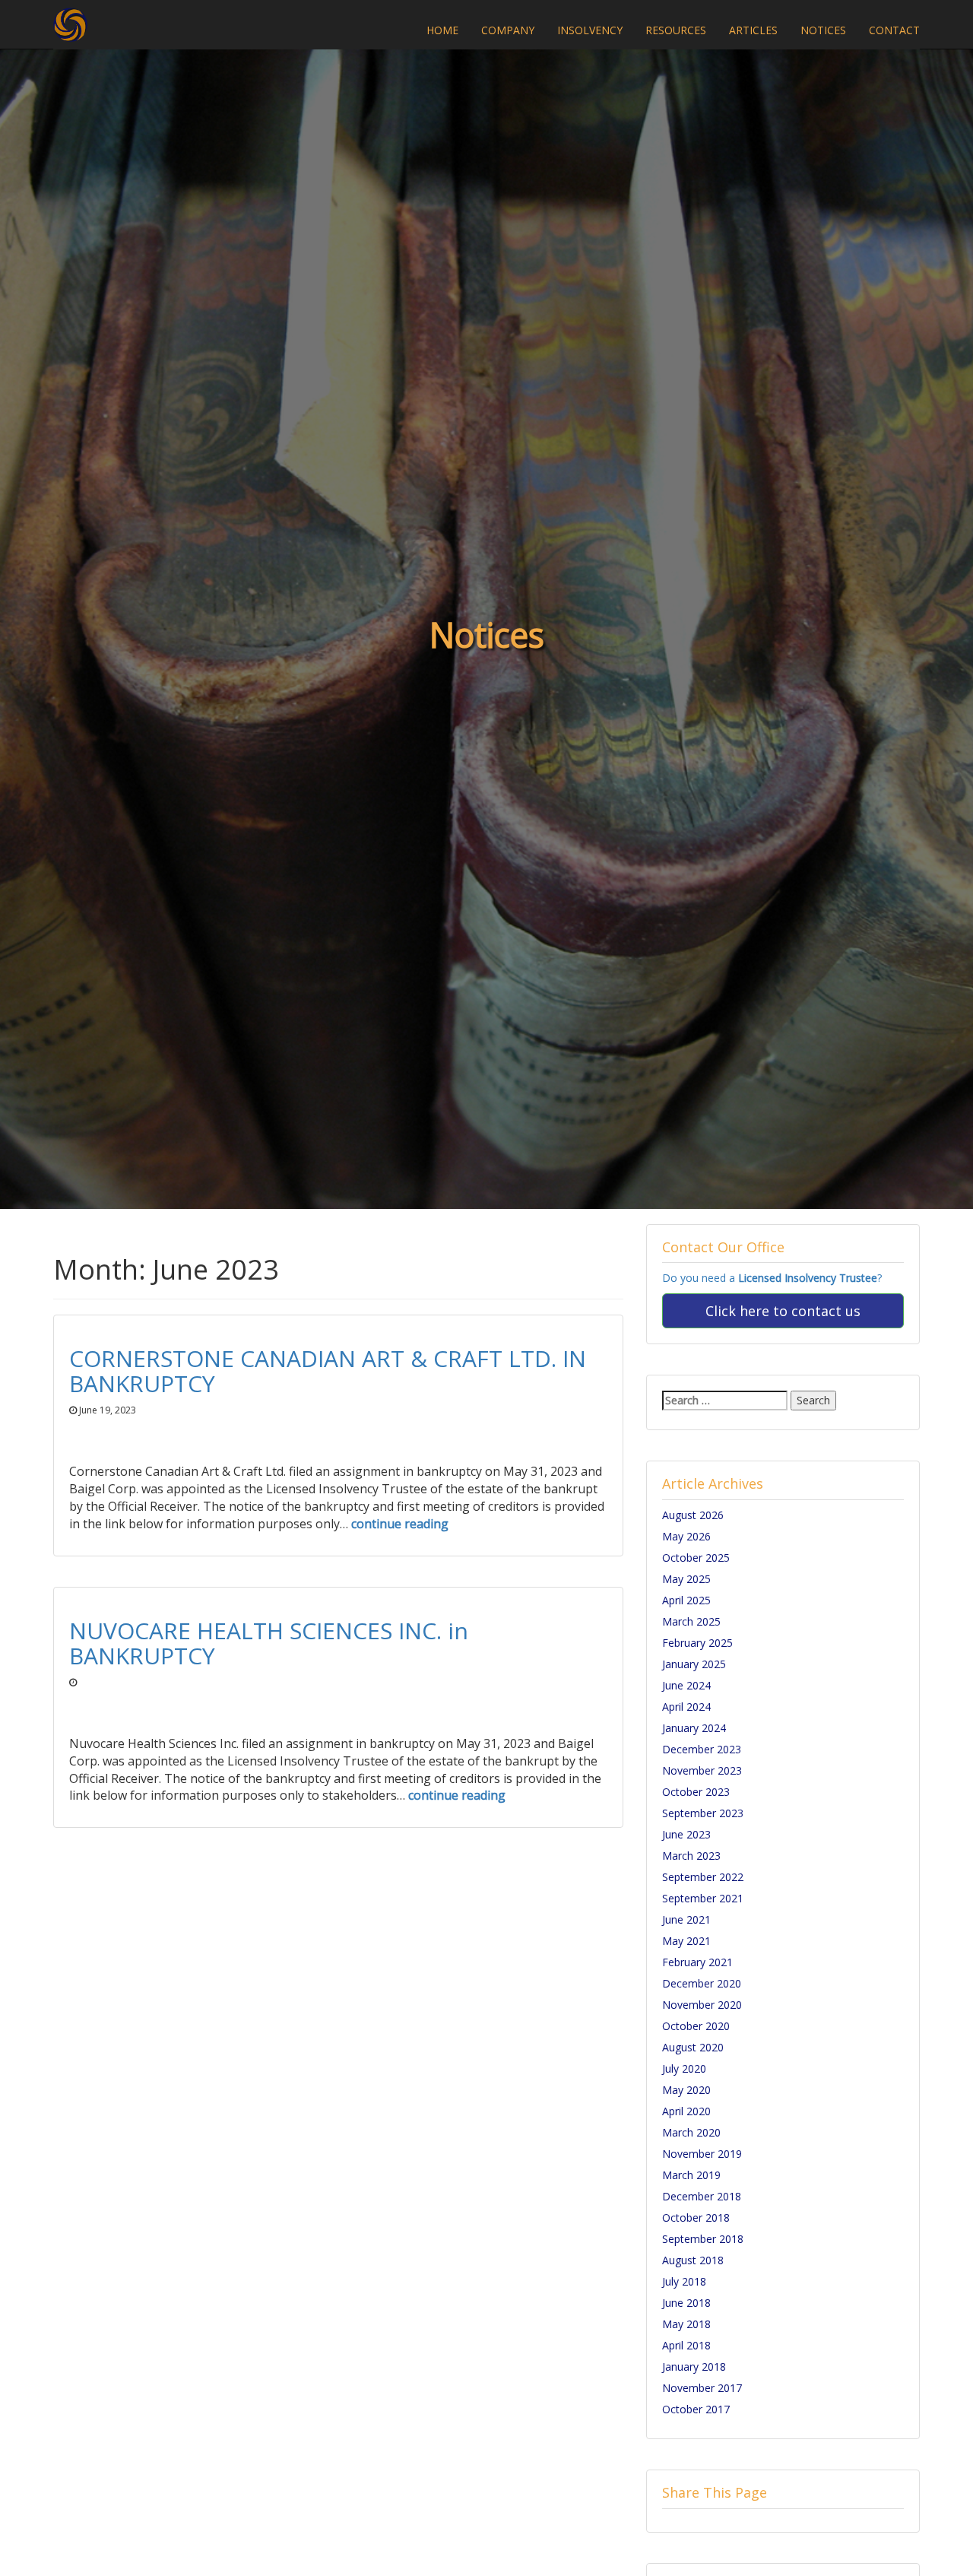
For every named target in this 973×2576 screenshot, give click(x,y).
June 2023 (686, 1834)
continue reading (400, 1524)
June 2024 (686, 1685)
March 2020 (691, 2132)
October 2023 (696, 1792)
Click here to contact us (783, 1311)
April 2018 (686, 2345)
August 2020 (693, 2047)
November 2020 (702, 2005)
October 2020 (696, 2026)
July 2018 (684, 2281)
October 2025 (696, 1558)
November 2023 (702, 1770)
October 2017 (696, 2409)
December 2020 (702, 1983)
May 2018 (686, 2324)
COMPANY (508, 30)
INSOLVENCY (590, 30)
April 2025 (686, 1600)
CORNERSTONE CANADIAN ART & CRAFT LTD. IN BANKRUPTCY (328, 1371)
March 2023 (691, 1856)
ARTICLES (753, 30)
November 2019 (702, 2154)
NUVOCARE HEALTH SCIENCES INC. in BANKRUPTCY (269, 1643)
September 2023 (703, 1813)
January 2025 (694, 1664)
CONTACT (894, 30)
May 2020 (686, 2090)
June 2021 (686, 1919)
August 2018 (693, 2260)
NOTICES (823, 30)
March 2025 (691, 1621)
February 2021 (697, 1962)
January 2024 (694, 1728)
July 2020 (684, 2068)
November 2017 (702, 2388)
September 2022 (703, 1877)
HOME (442, 30)
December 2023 (702, 1749)
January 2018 (694, 2367)
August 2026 (693, 1515)
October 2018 (696, 2218)
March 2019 (691, 2175)
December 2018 (702, 2196)
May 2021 (686, 1941)
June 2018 (686, 2303)
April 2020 (686, 2111)
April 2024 (686, 1707)
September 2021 (703, 1898)
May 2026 (686, 1536)
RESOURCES (676, 30)
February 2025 (697, 1643)
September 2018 (703, 2239)
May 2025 (686, 1579)
